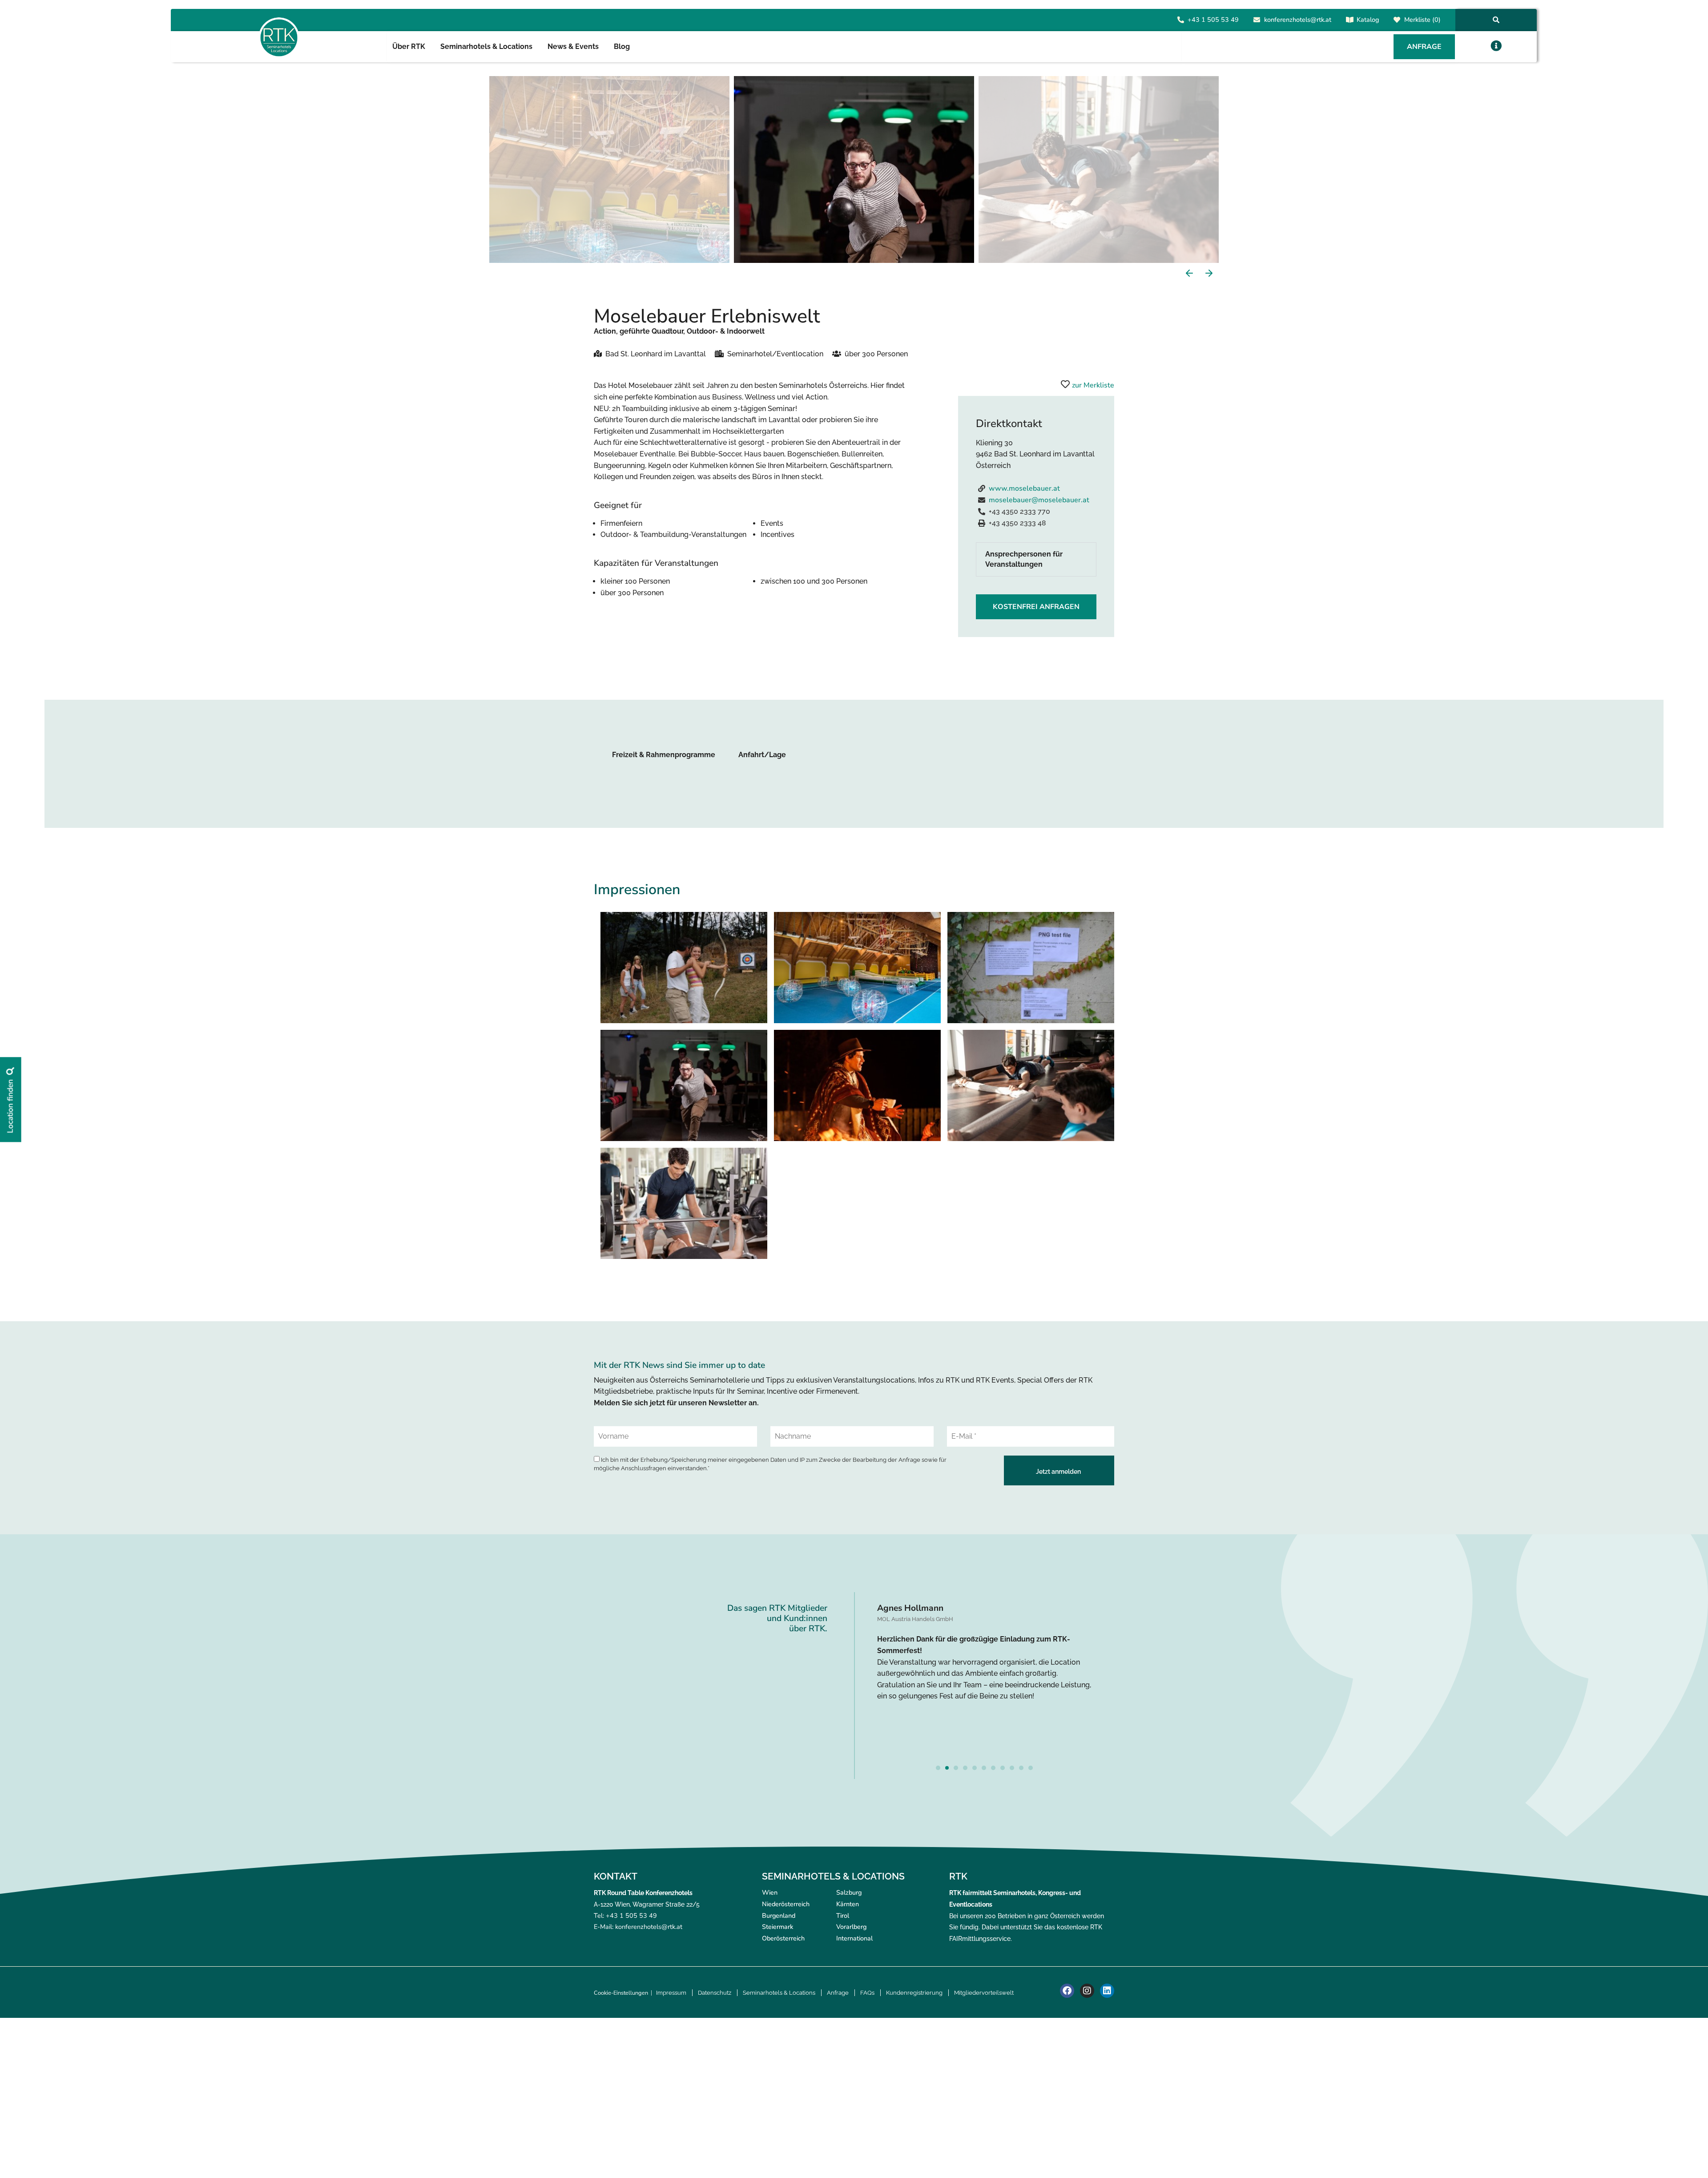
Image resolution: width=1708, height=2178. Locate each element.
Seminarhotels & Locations (779, 1993)
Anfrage (838, 1993)
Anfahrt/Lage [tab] (762, 755)
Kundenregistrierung (914, 1993)
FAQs (867, 1993)
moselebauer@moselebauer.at (1039, 500)
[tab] (1036, 559)
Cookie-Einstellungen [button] (621, 1993)
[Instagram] (1087, 1991)
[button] (1496, 46)
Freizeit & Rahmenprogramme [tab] (664, 755)
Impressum (671, 1993)
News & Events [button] (573, 46)
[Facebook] (1067, 1991)
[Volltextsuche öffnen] (1496, 20)
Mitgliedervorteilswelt (984, 1993)
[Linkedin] (1107, 1991)
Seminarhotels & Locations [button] (486, 46)
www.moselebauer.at (1024, 488)
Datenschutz (715, 1993)
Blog (622, 46)
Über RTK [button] (409, 46)
